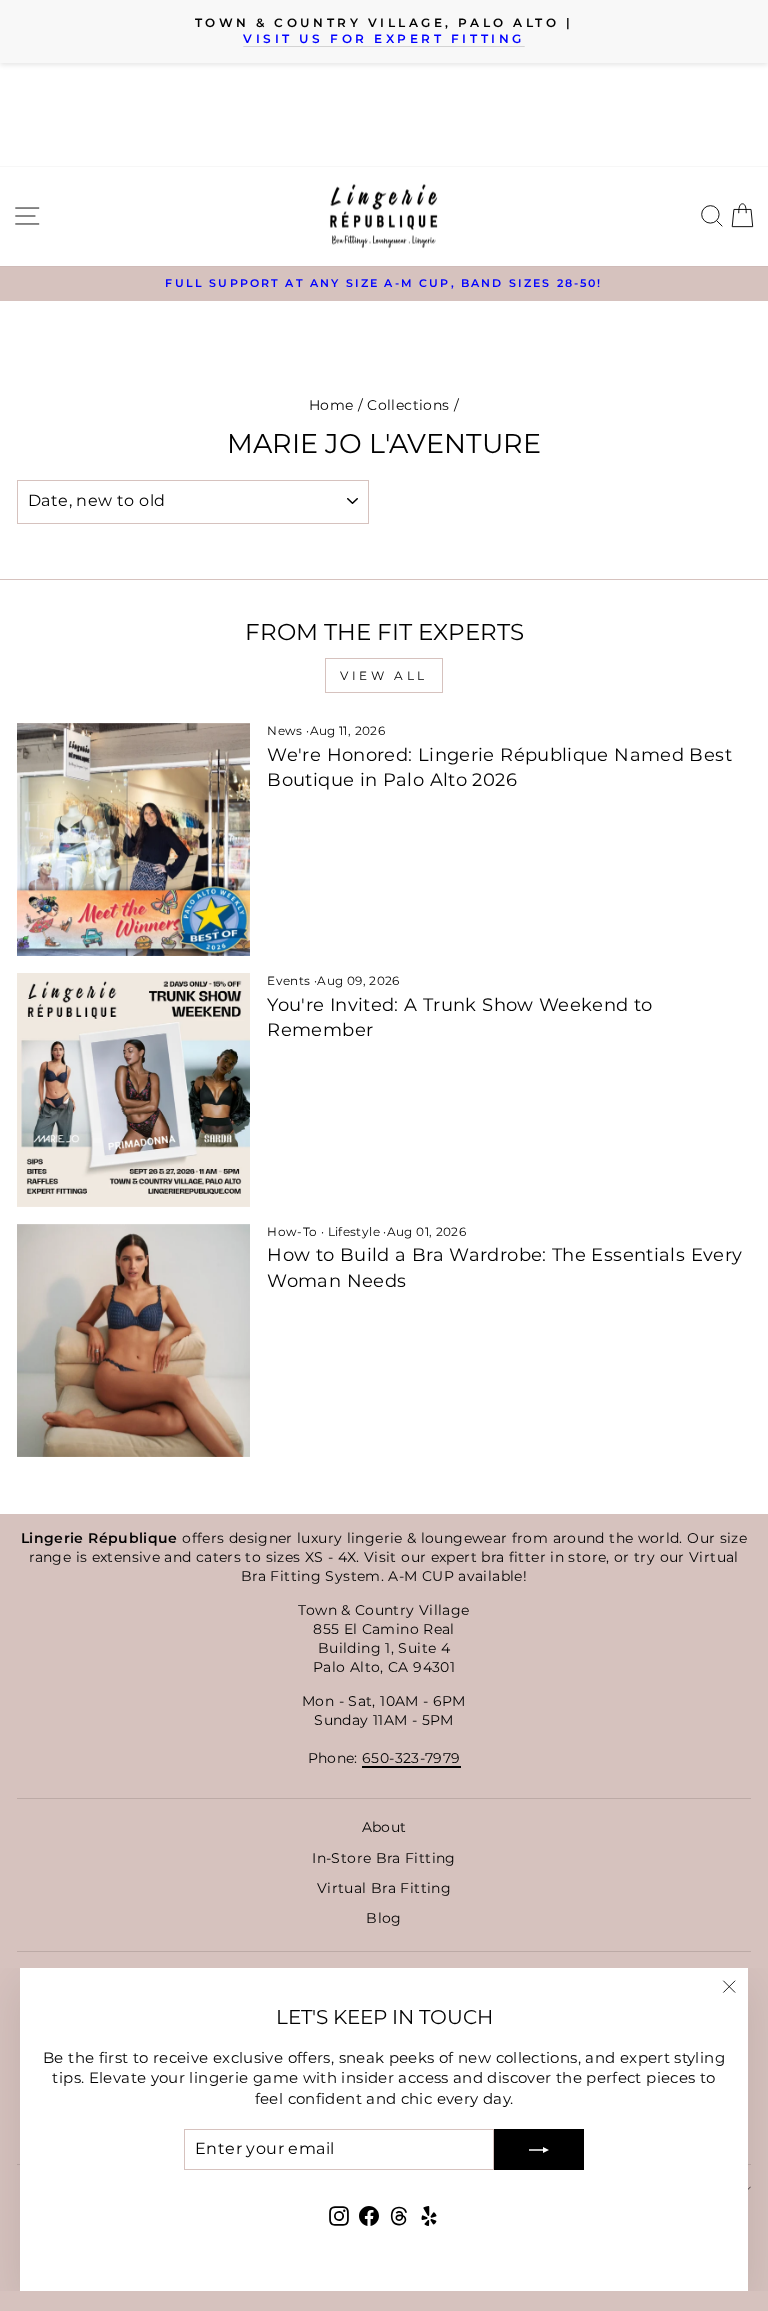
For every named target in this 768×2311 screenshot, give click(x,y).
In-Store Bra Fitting (383, 1858)
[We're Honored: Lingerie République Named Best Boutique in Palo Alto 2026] (133, 839)
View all (384, 675)
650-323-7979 (411, 1758)
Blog (383, 1918)
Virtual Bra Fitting (384, 1888)
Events (288, 980)
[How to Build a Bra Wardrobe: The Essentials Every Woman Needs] (133, 1340)
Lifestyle (354, 1231)
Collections (408, 405)
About (384, 1827)
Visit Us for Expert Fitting (383, 39)
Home (331, 405)
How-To (292, 1231)
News (284, 730)
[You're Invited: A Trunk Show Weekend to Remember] (133, 1089)
